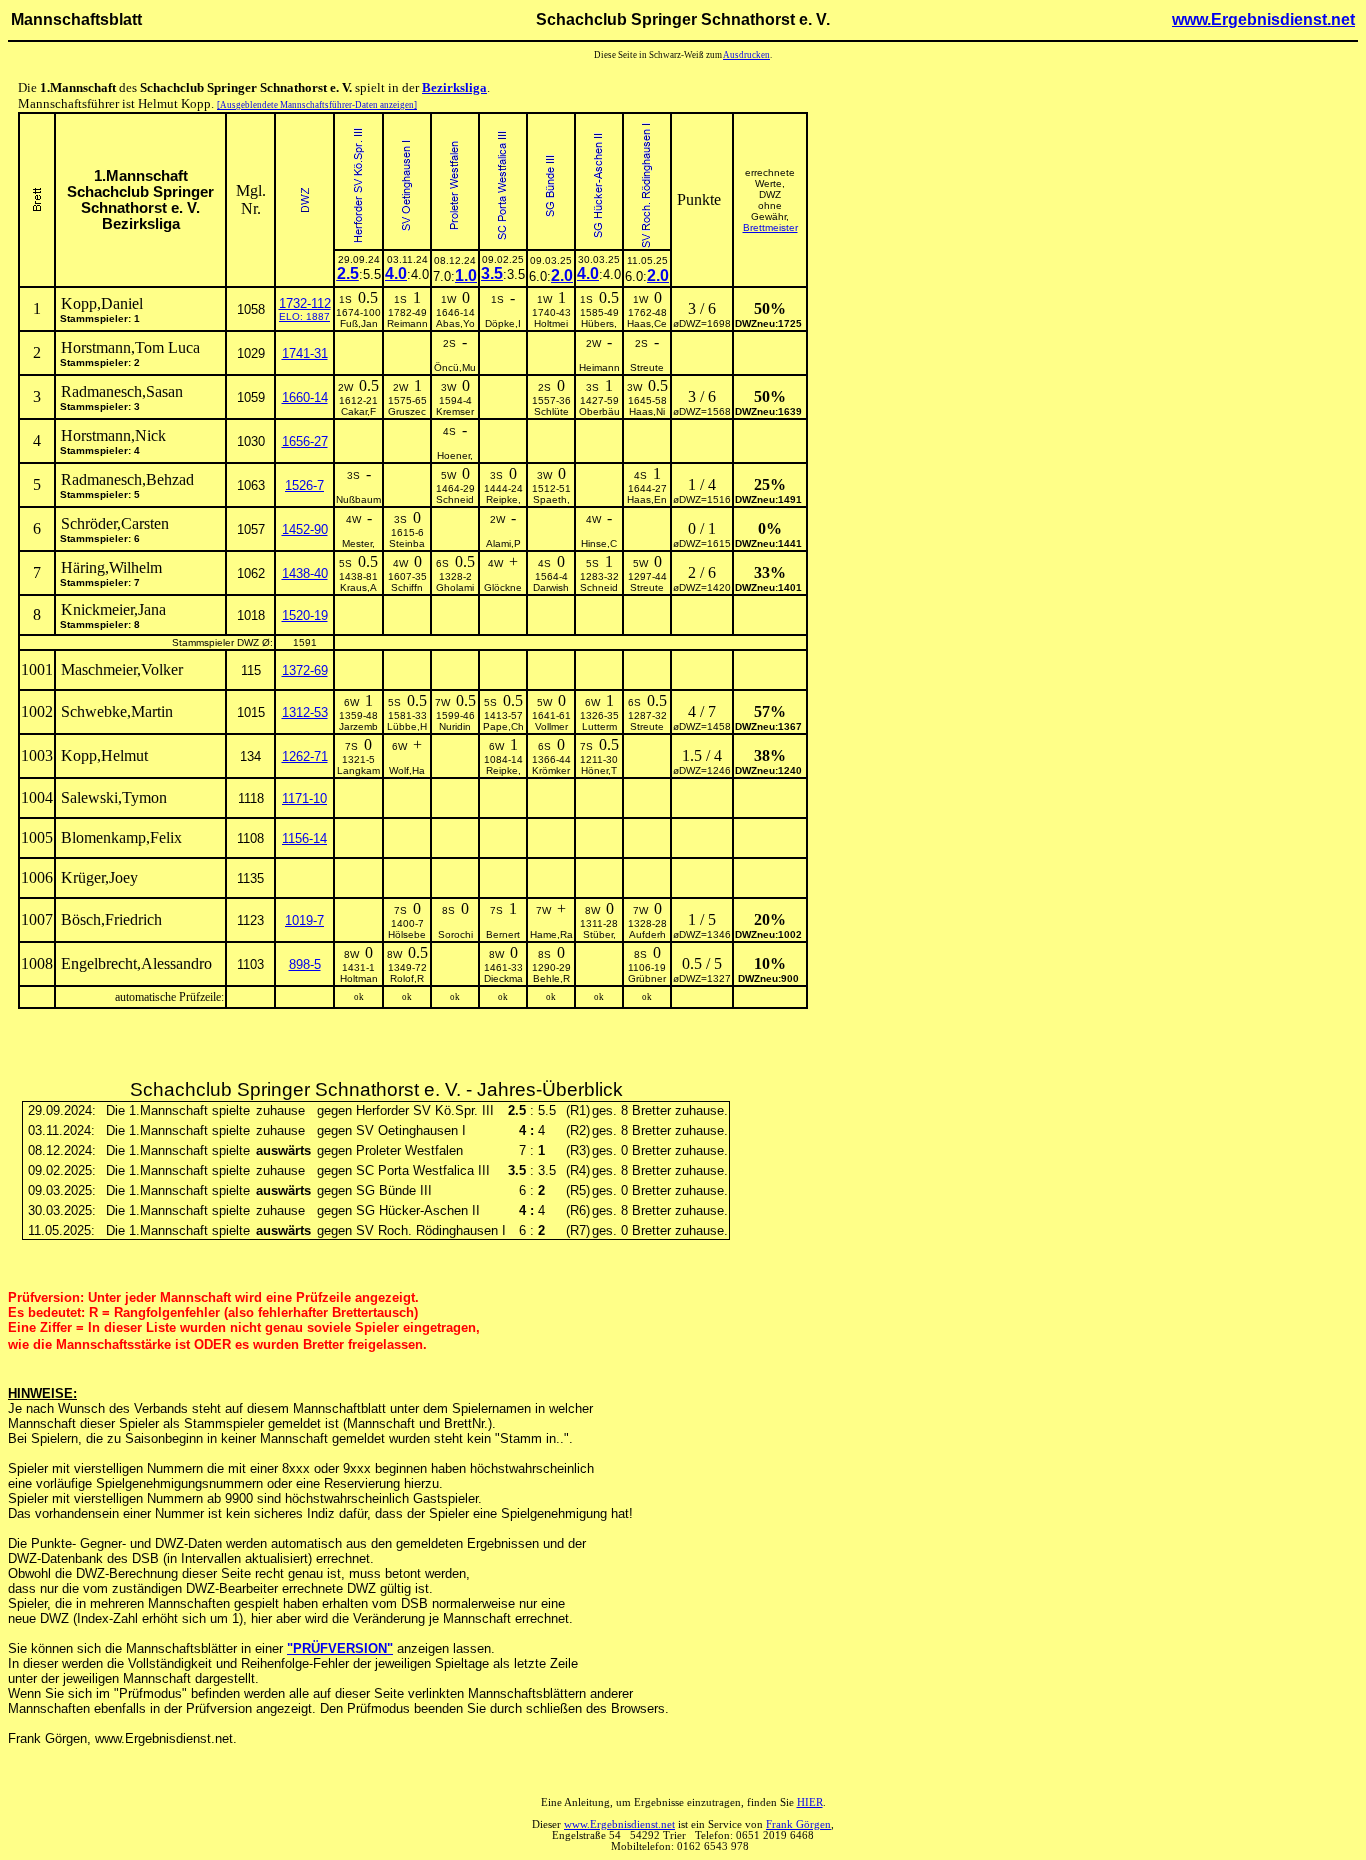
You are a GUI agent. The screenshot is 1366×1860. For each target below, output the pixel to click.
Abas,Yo (455, 323)
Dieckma (503, 978)
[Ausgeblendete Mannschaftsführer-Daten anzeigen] (317, 105)
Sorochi (455, 934)
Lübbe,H (407, 726)
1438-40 (305, 573)
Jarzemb (358, 726)
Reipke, (503, 499)
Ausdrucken (746, 55)
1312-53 (305, 712)
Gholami (455, 587)
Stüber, (599, 934)
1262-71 (305, 756)
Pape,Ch (503, 726)
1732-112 (305, 303)
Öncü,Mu (455, 367)
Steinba (407, 543)
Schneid (455, 499)
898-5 (305, 964)
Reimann (407, 323)
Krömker (551, 770)
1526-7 (304, 485)
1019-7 (304, 920)
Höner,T (599, 770)
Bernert (503, 934)
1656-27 (305, 441)
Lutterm (599, 726)
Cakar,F (358, 411)
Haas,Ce (647, 323)
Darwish (551, 587)
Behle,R (551, 978)
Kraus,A (358, 587)
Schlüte (551, 411)
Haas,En (647, 499)
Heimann (599, 367)
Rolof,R (407, 978)
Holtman (359, 978)
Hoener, (455, 455)
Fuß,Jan (359, 323)
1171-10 (304, 798)
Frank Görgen (798, 1824)
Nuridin (455, 726)
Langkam (358, 770)
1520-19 (305, 615)
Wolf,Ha (407, 770)
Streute (647, 367)
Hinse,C (599, 543)
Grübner (647, 978)
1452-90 (305, 529)
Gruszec (407, 411)
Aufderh (647, 934)
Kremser (455, 411)
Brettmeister (770, 227)
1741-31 (305, 353)
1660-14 (305, 397)
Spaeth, (551, 499)
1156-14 (304, 838)
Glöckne (503, 587)
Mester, (358, 543)
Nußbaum (358, 499)
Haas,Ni (647, 411)
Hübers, (599, 323)
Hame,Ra (551, 934)
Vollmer (551, 726)
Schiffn (407, 587)
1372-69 (305, 670)
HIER (810, 1802)
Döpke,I (503, 323)
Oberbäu (599, 411)
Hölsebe (407, 934)
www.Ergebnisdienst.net (1263, 19)
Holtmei (551, 323)
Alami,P (503, 543)
